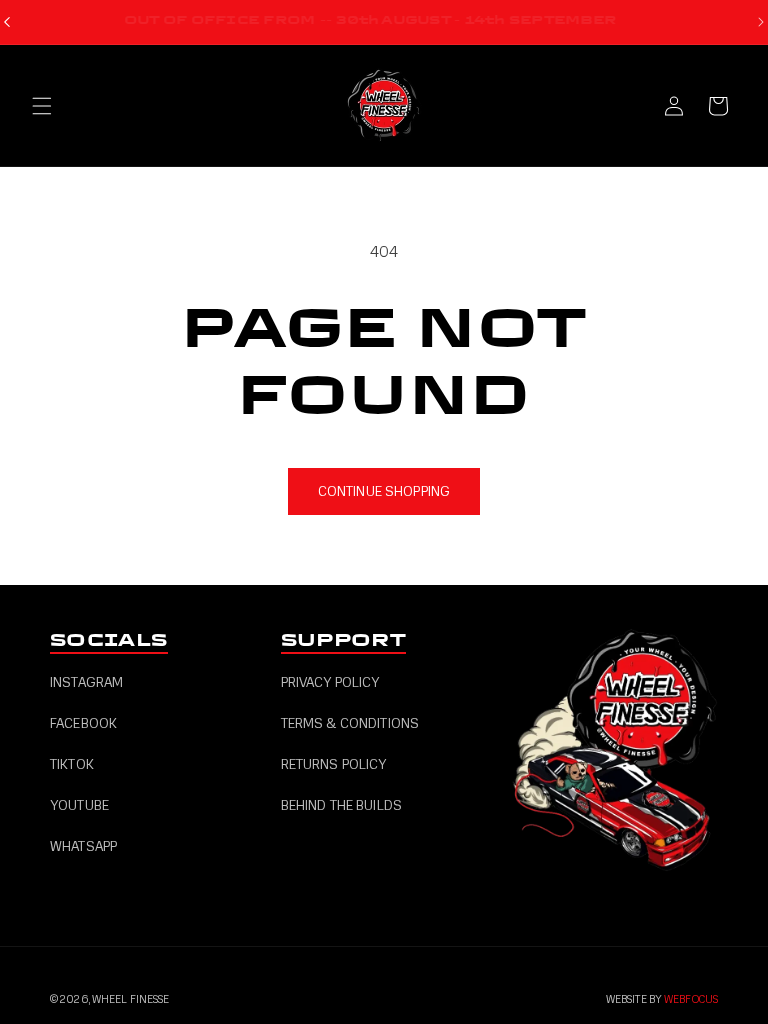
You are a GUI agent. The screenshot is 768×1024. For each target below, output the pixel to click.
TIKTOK (72, 764)
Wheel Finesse (130, 999)
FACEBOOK (83, 723)
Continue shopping (384, 491)
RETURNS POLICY (334, 764)
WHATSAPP (83, 846)
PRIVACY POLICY (330, 682)
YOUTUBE (79, 805)
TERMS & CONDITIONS (350, 723)
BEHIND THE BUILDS (341, 805)
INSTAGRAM (86, 682)
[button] (42, 106)
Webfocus (691, 999)
